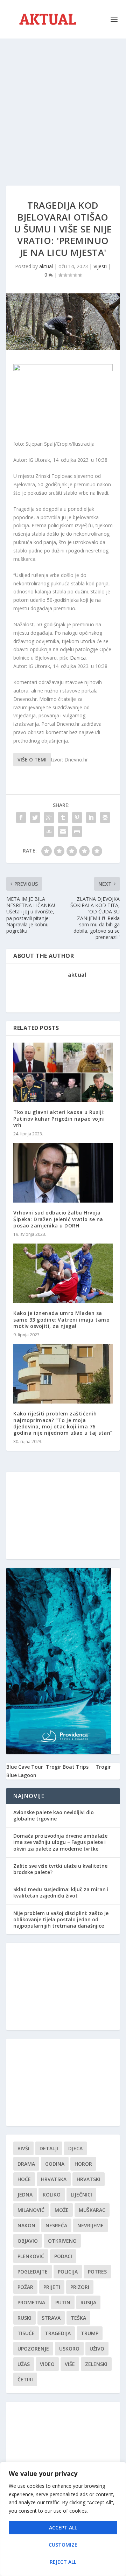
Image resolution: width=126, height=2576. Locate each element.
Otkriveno (62, 2241)
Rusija (88, 2302)
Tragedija (58, 2333)
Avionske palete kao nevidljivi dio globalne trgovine (54, 1815)
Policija (68, 2272)
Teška (78, 2318)
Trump (90, 2333)
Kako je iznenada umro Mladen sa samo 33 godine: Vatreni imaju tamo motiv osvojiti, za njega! (61, 1319)
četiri (25, 2379)
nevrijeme (90, 2225)
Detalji (49, 2148)
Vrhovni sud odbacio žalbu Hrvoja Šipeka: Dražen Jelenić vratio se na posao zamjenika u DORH (58, 1219)
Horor (83, 2164)
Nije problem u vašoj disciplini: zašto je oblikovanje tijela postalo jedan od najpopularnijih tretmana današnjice (61, 1919)
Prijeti (52, 2287)
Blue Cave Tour (25, 1767)
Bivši (23, 2148)
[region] (63, 2519)
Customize (63, 2545)
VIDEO (47, 2364)
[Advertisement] (63, 105)
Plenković (31, 2256)
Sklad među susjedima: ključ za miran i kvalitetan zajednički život (61, 1892)
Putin (63, 2302)
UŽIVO (97, 2349)
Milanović (31, 2210)
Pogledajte (33, 2272)
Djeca (75, 2148)
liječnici (81, 2195)
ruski (24, 2318)
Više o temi (32, 760)
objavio (28, 2241)
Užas (24, 2364)
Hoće (24, 2179)
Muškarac (92, 2210)
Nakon (26, 2225)
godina (55, 2164)
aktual (46, 266)
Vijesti (100, 266)
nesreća (56, 2225)
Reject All (63, 2562)
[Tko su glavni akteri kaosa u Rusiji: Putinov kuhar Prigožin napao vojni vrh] (63, 1072)
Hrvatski (89, 2179)
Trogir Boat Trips (67, 1767)
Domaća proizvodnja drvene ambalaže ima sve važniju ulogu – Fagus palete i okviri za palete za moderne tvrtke (60, 1842)
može (62, 2210)
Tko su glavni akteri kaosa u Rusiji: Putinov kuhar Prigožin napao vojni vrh (59, 1118)
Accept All (63, 2528)
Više (70, 2364)
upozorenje (33, 2349)
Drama (26, 2164)
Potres (97, 2272)
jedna (25, 2195)
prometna (31, 2302)
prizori (80, 2287)
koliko (52, 2195)
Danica (78, 658)
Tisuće (26, 2333)
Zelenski (96, 2364)
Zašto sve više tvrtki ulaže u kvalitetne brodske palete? (60, 1869)
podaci (63, 2256)
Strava (51, 2318)
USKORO (69, 2349)
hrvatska (54, 2179)
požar (25, 2287)
